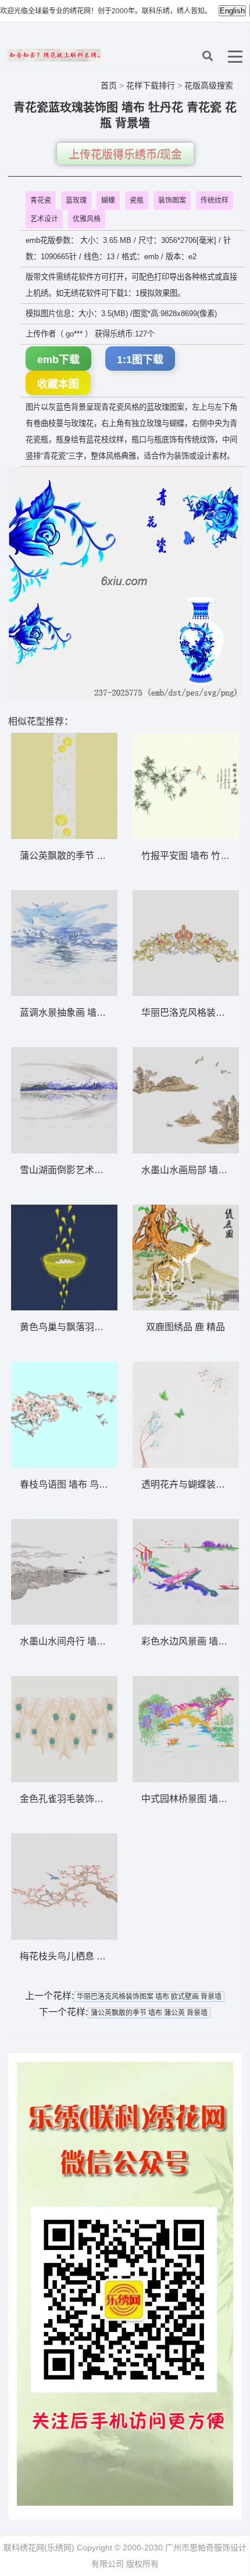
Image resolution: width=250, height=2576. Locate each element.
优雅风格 (87, 219)
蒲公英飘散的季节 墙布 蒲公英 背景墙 (149, 2013)
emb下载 (58, 360)
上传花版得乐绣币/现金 (125, 155)
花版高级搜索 (209, 85)
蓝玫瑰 (76, 200)
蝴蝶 (108, 200)
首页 (109, 85)
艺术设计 (44, 219)
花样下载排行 (152, 85)
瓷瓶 (137, 200)
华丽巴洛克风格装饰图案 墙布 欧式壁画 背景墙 (149, 1997)
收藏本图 (58, 384)
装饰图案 (172, 200)
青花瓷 (41, 200)
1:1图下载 (140, 360)
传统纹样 (215, 200)
